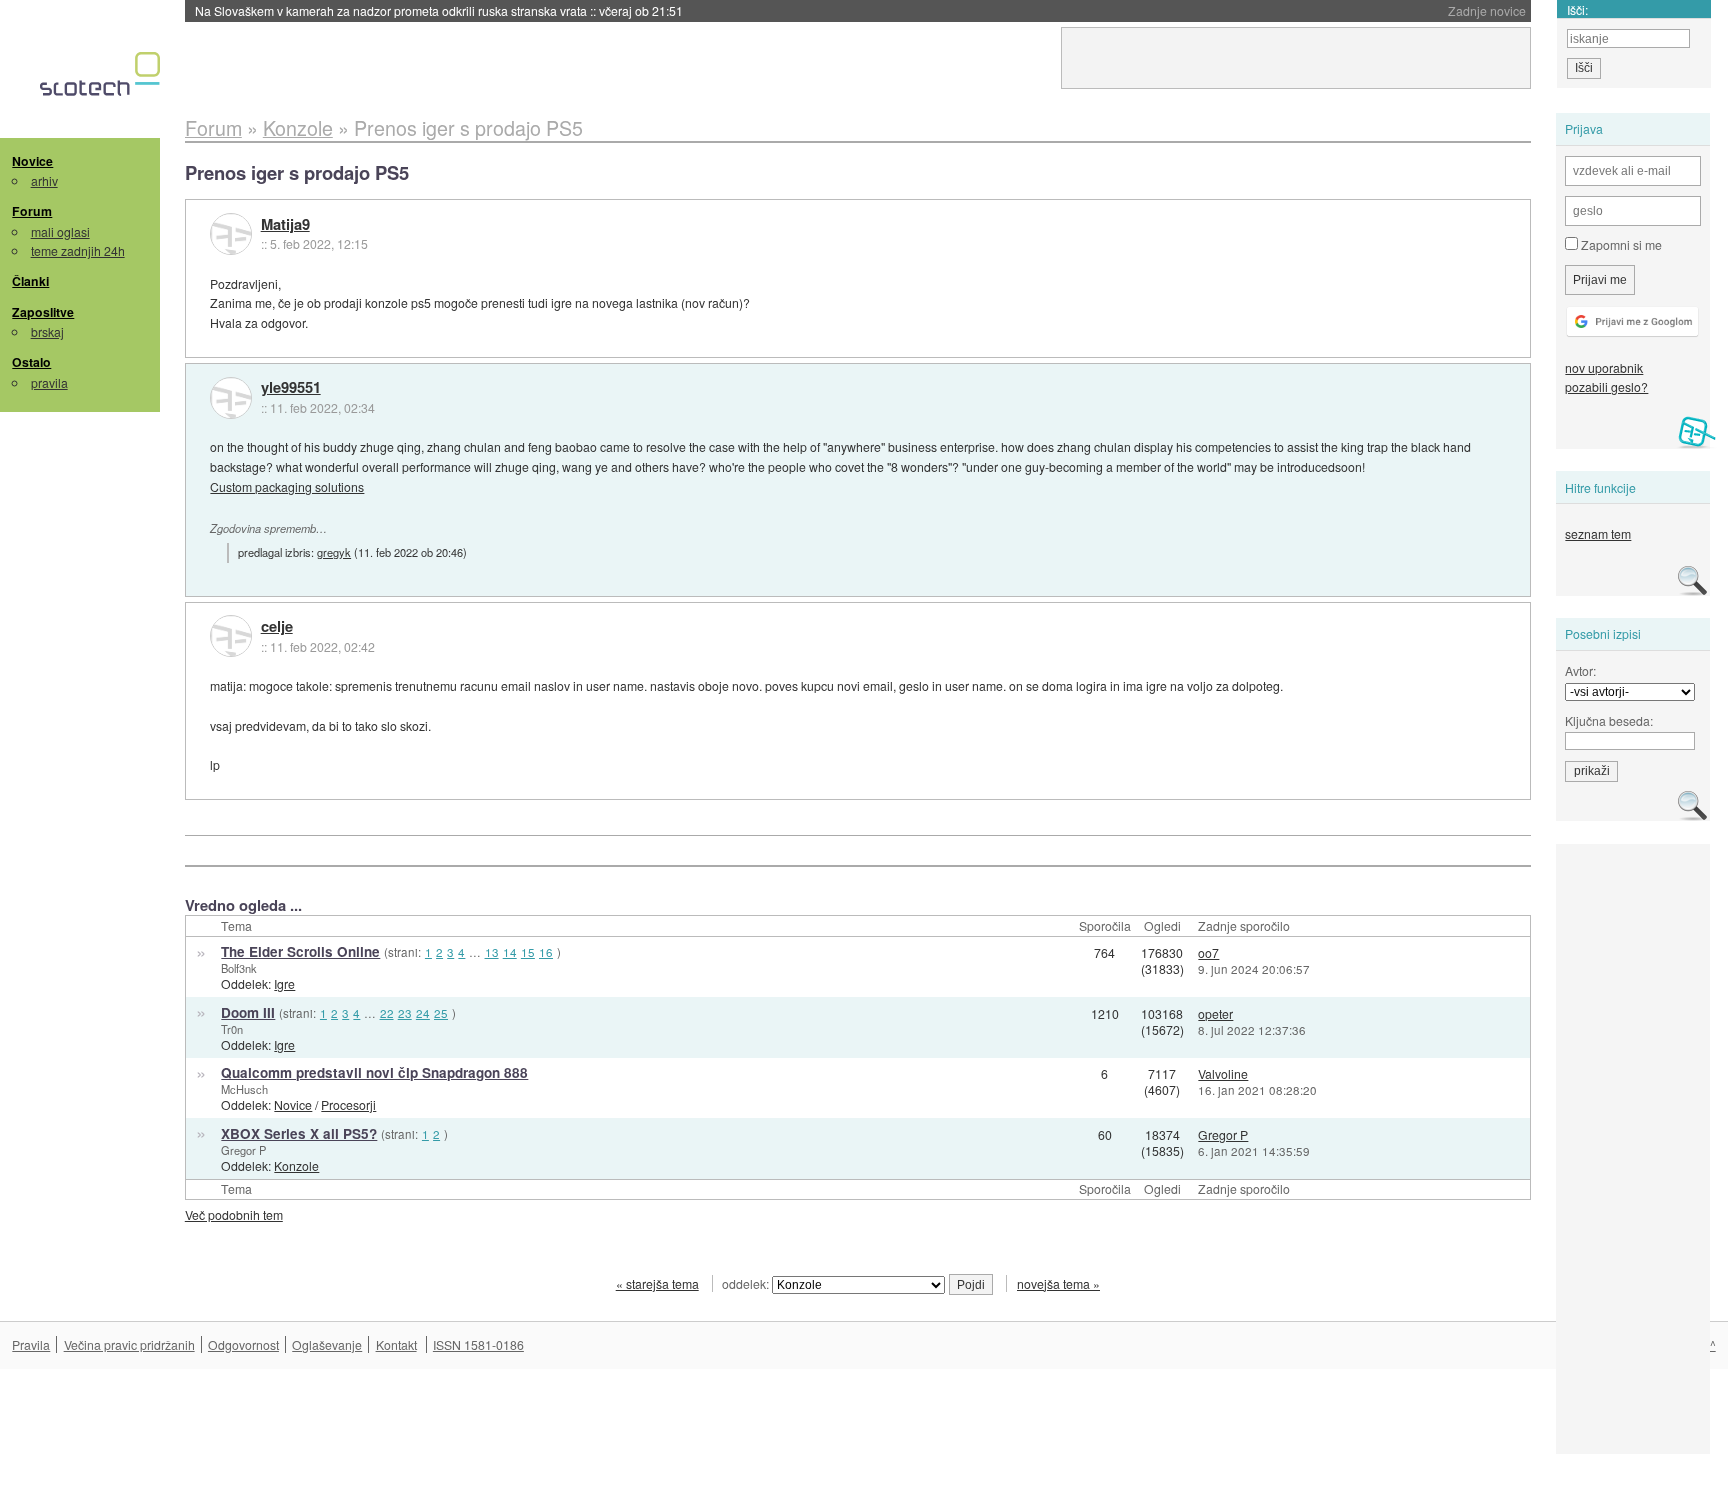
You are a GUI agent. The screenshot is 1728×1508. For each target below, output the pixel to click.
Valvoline (1223, 1073)
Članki (30, 281)
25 (441, 1013)
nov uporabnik (1604, 367)
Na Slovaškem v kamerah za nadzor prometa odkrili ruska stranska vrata (439, 10)
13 (492, 952)
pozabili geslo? (1606, 386)
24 (423, 1013)
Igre (284, 983)
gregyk (334, 552)
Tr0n (232, 1029)
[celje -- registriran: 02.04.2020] (231, 636)
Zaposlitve (43, 312)
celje (277, 627)
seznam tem (1598, 533)
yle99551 (291, 388)
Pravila (31, 1344)
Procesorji (348, 1104)
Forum (32, 211)
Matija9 (285, 225)
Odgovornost (243, 1344)
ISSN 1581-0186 (478, 1344)
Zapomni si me (1620, 244)
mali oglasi (60, 231)
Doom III (248, 1012)
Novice (32, 161)
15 (528, 952)
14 (510, 952)
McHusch (244, 1089)
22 (387, 1013)
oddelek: (747, 1283)
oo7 (1208, 952)
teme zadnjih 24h (78, 250)
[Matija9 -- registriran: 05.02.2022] (231, 234)
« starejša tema (657, 1283)
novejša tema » (1058, 1283)
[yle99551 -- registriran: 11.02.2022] (231, 398)
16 (546, 952)
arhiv (44, 180)
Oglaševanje (327, 1344)
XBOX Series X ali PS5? (299, 1133)
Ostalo (31, 362)
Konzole (296, 1165)
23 (405, 1013)
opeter (1215, 1013)
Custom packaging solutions (287, 486)
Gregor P (243, 1150)
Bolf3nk (239, 968)
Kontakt (396, 1344)
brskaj (47, 331)
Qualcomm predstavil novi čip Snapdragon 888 (374, 1072)
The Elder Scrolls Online (300, 951)
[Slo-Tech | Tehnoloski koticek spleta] (102, 79)
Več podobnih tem (234, 1214)
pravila (49, 382)
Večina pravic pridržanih (129, 1344)
